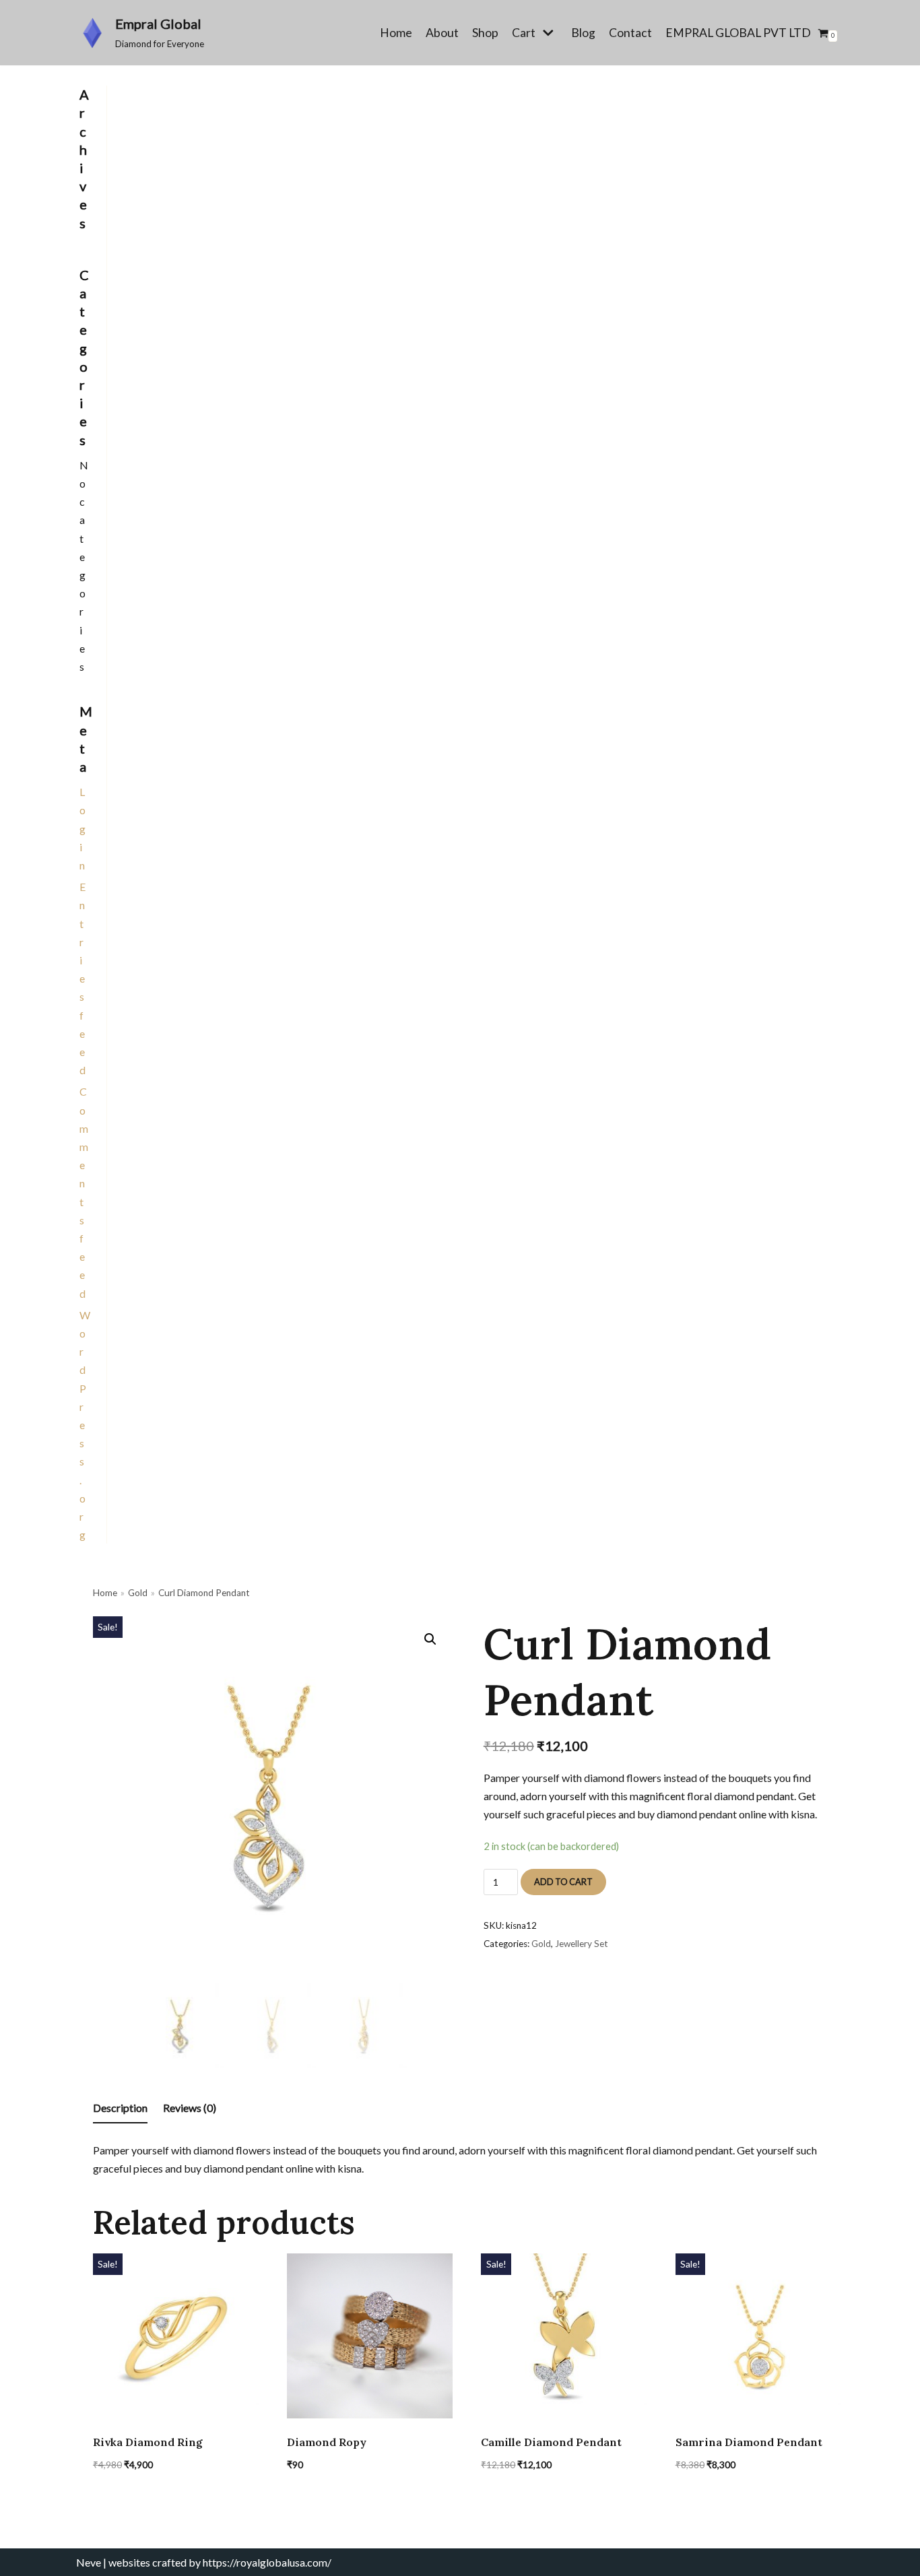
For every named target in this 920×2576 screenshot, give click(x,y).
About (442, 33)
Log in (83, 828)
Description (120, 2108)
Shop (485, 33)
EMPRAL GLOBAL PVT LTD (738, 33)
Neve (89, 2562)
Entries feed (83, 978)
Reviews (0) (190, 2108)
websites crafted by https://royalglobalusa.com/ (220, 2562)
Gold (138, 1593)
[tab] (120, 2108)
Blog (583, 33)
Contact (630, 33)
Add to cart (563, 1882)
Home (396, 33)
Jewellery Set (582, 1944)
